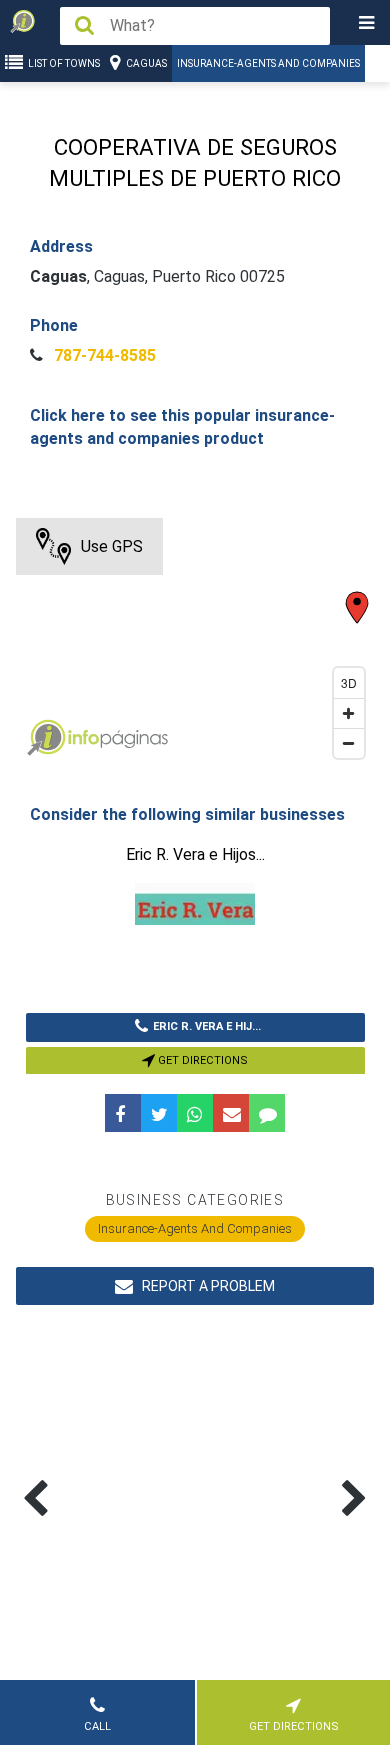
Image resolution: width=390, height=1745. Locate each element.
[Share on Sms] (267, 1113)
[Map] (195, 643)
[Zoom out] (349, 743)
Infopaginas (46, 738)
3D (349, 682)
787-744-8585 (103, 355)
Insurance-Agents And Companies (268, 63)
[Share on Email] (231, 1113)
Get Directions (201, 1060)
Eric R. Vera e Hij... (207, 1026)
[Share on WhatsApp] (195, 1113)
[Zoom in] (349, 713)
